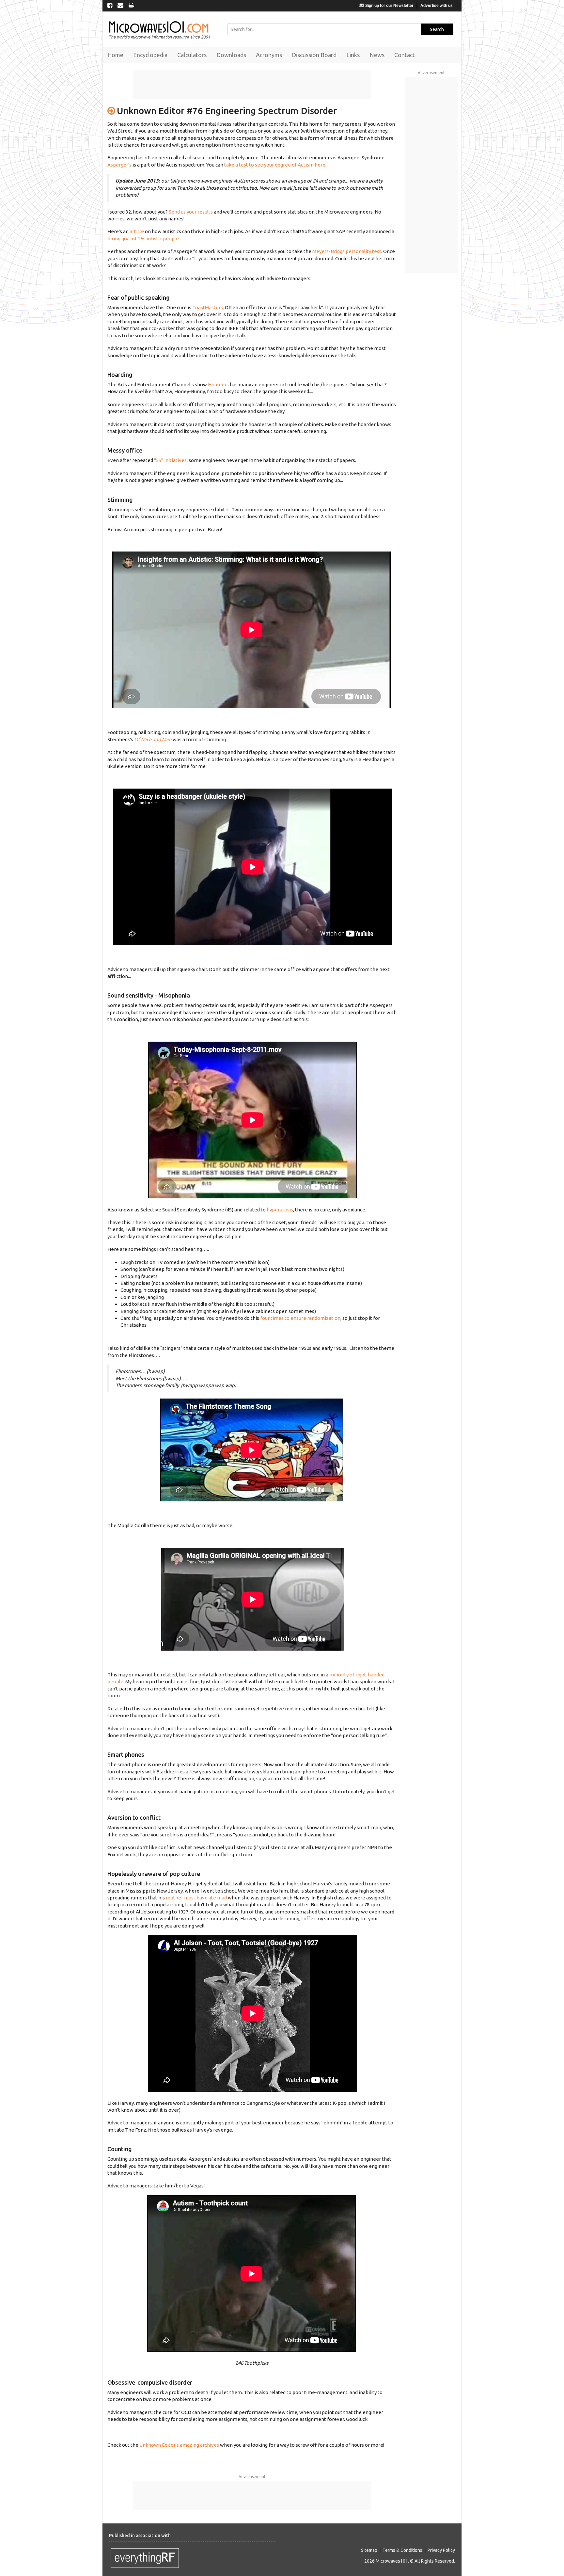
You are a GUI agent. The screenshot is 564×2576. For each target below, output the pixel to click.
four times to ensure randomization (300, 1318)
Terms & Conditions (402, 2550)
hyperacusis (280, 1210)
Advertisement (252, 2477)
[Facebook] (110, 6)
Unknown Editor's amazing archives (179, 2445)
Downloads (231, 55)
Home (115, 55)
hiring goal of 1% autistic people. (144, 239)
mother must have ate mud (196, 1898)
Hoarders (218, 384)
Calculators (192, 55)
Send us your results (191, 212)
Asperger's (119, 165)
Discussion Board (314, 55)
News (377, 55)
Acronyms (269, 55)
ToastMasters (208, 307)
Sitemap (369, 2550)
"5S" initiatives (170, 460)
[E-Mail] (120, 6)
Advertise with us (437, 6)
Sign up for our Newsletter (389, 6)
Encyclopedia (150, 55)
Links (353, 55)
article (137, 231)
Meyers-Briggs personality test (347, 251)
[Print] (131, 6)
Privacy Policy (441, 2550)
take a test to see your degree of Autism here (275, 165)
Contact (405, 55)
